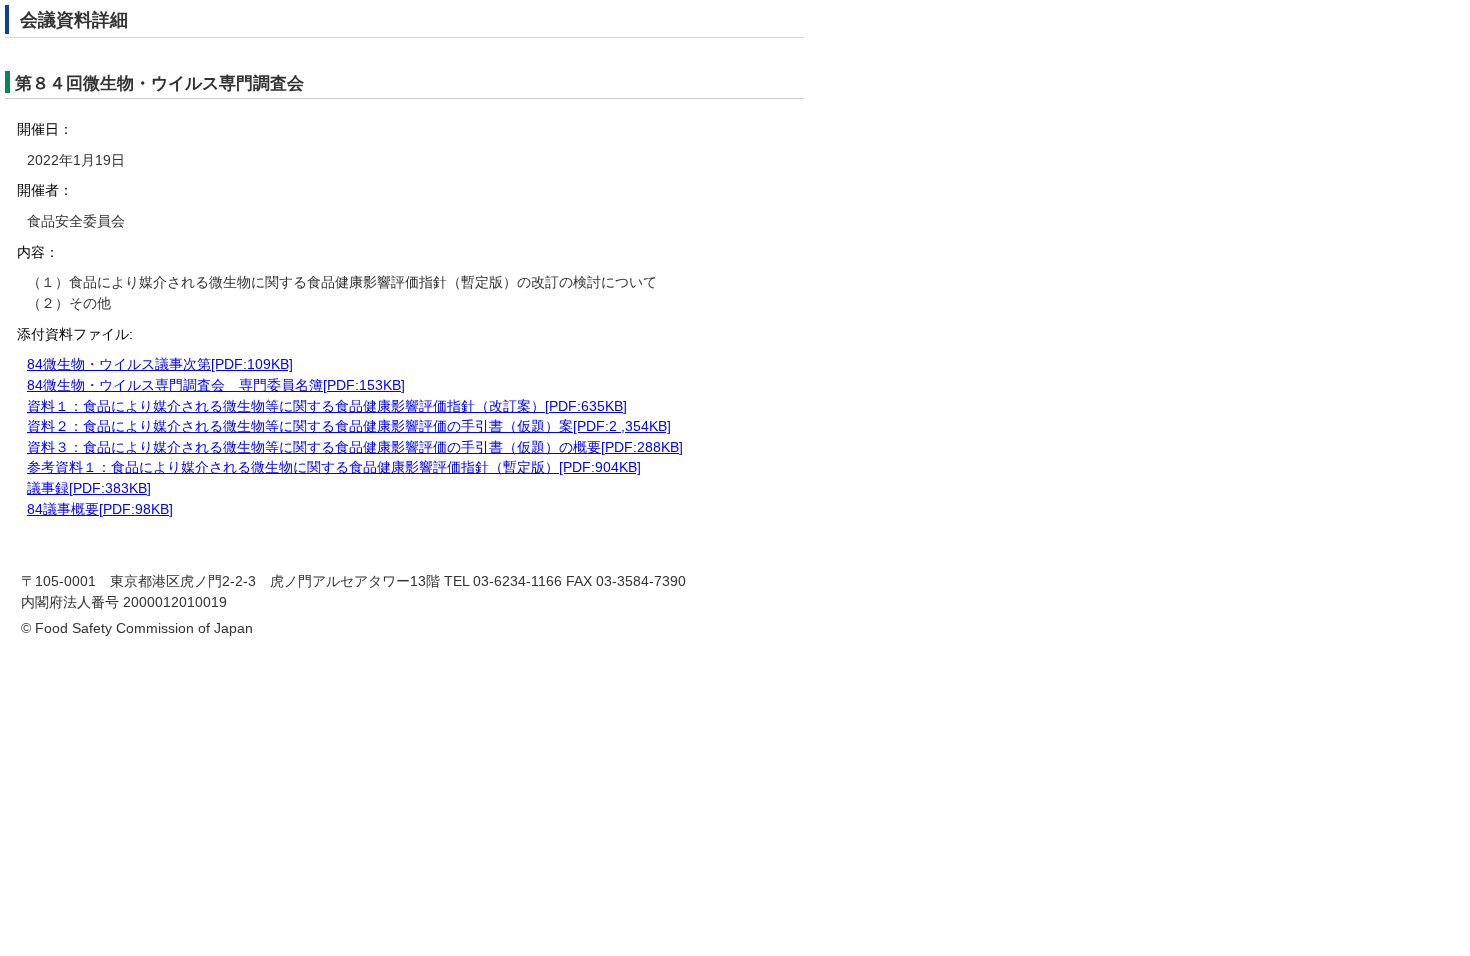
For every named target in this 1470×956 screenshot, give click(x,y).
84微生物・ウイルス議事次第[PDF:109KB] (160, 364)
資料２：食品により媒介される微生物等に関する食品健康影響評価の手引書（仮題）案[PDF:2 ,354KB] (349, 426)
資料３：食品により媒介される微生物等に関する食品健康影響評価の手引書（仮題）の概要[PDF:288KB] (355, 447)
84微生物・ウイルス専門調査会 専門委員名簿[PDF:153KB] (216, 385)
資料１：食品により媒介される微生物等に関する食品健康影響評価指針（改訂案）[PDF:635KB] (327, 406)
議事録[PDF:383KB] (89, 488)
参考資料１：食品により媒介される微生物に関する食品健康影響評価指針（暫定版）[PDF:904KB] (334, 467)
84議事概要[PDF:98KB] (100, 509)
